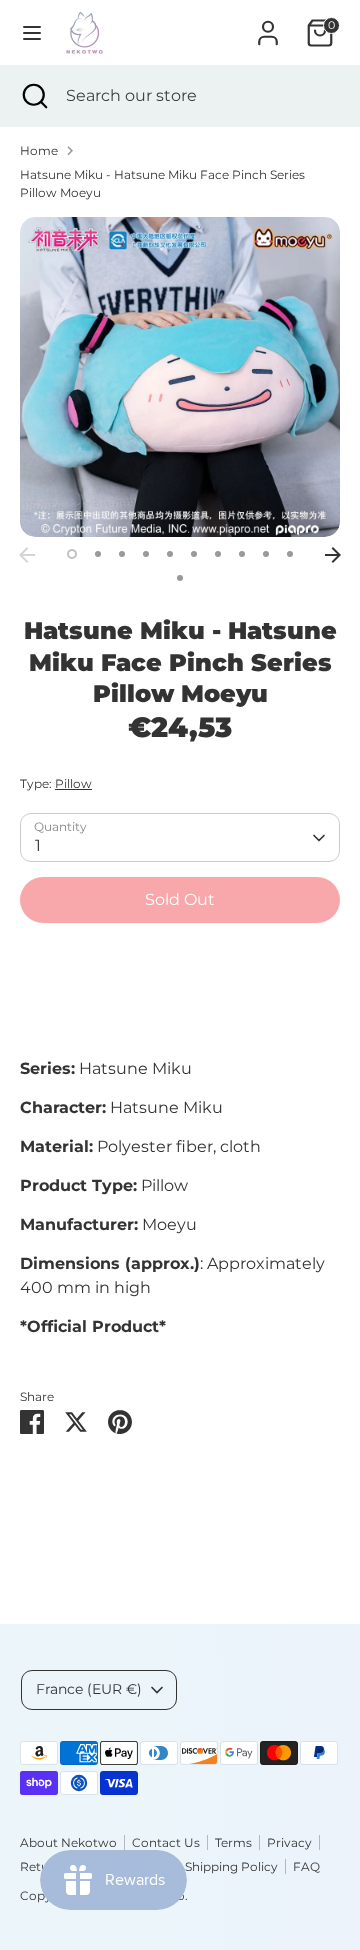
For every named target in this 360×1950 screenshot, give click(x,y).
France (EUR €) (89, 1689)
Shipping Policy (231, 1866)
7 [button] (218, 554)
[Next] (333, 555)
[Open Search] (33, 96)
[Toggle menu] (32, 32)
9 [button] (266, 554)
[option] (180, 377)
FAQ (306, 1866)
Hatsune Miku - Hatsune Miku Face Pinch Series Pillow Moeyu (162, 183)
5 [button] (170, 554)
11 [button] (180, 578)
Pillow (73, 783)
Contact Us (166, 1842)
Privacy (289, 1842)
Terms (233, 1842)
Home (39, 150)
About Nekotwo (68, 1842)
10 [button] (290, 554)
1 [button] (72, 554)
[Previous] (27, 555)
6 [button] (194, 554)
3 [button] (122, 554)
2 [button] (98, 554)
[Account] (268, 24)
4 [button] (146, 554)
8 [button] (242, 554)
